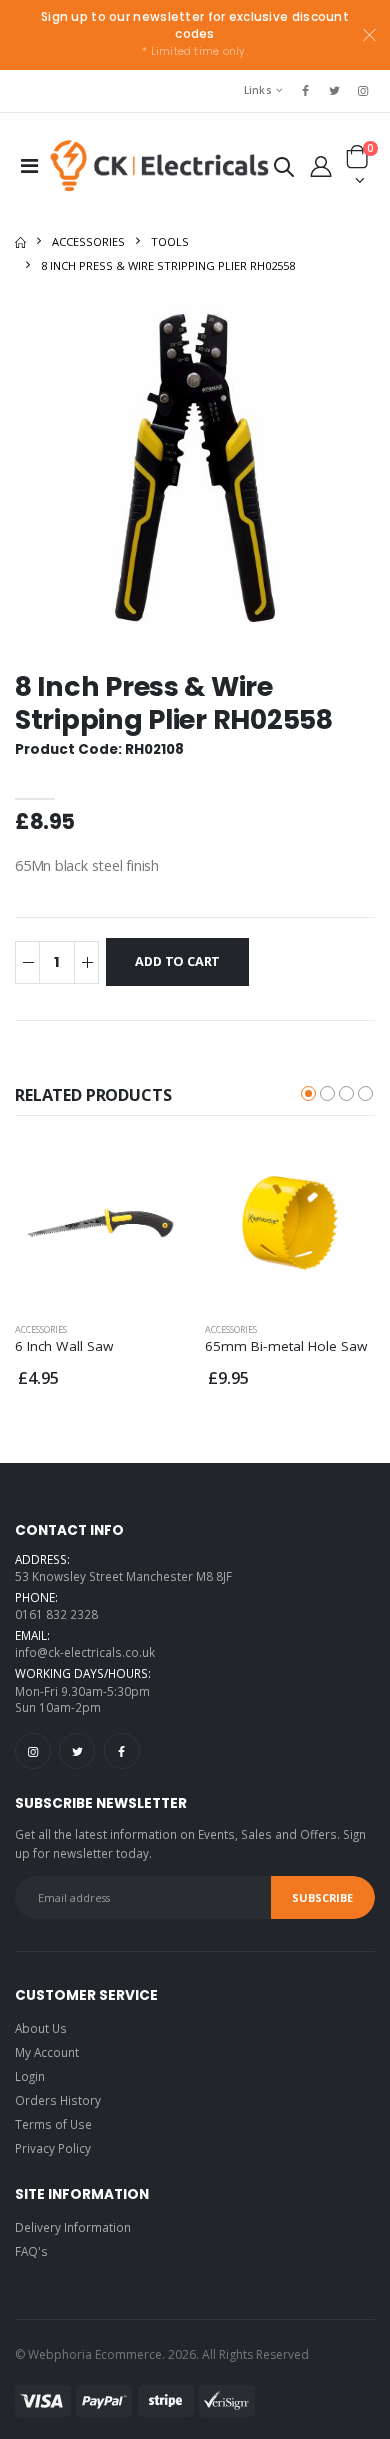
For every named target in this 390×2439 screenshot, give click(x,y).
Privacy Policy (53, 2148)
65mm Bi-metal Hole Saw (286, 1346)
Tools (170, 241)
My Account (47, 2052)
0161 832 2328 (56, 1614)
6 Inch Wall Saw (64, 1346)
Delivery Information (73, 2227)
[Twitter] (77, 1751)
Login (30, 2076)
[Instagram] (33, 1751)
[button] (284, 170)
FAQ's (31, 2251)
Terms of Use (53, 2124)
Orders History (58, 2100)
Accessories (88, 241)
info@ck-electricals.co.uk (85, 1652)
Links (258, 90)
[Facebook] (122, 1751)
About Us (41, 2028)
